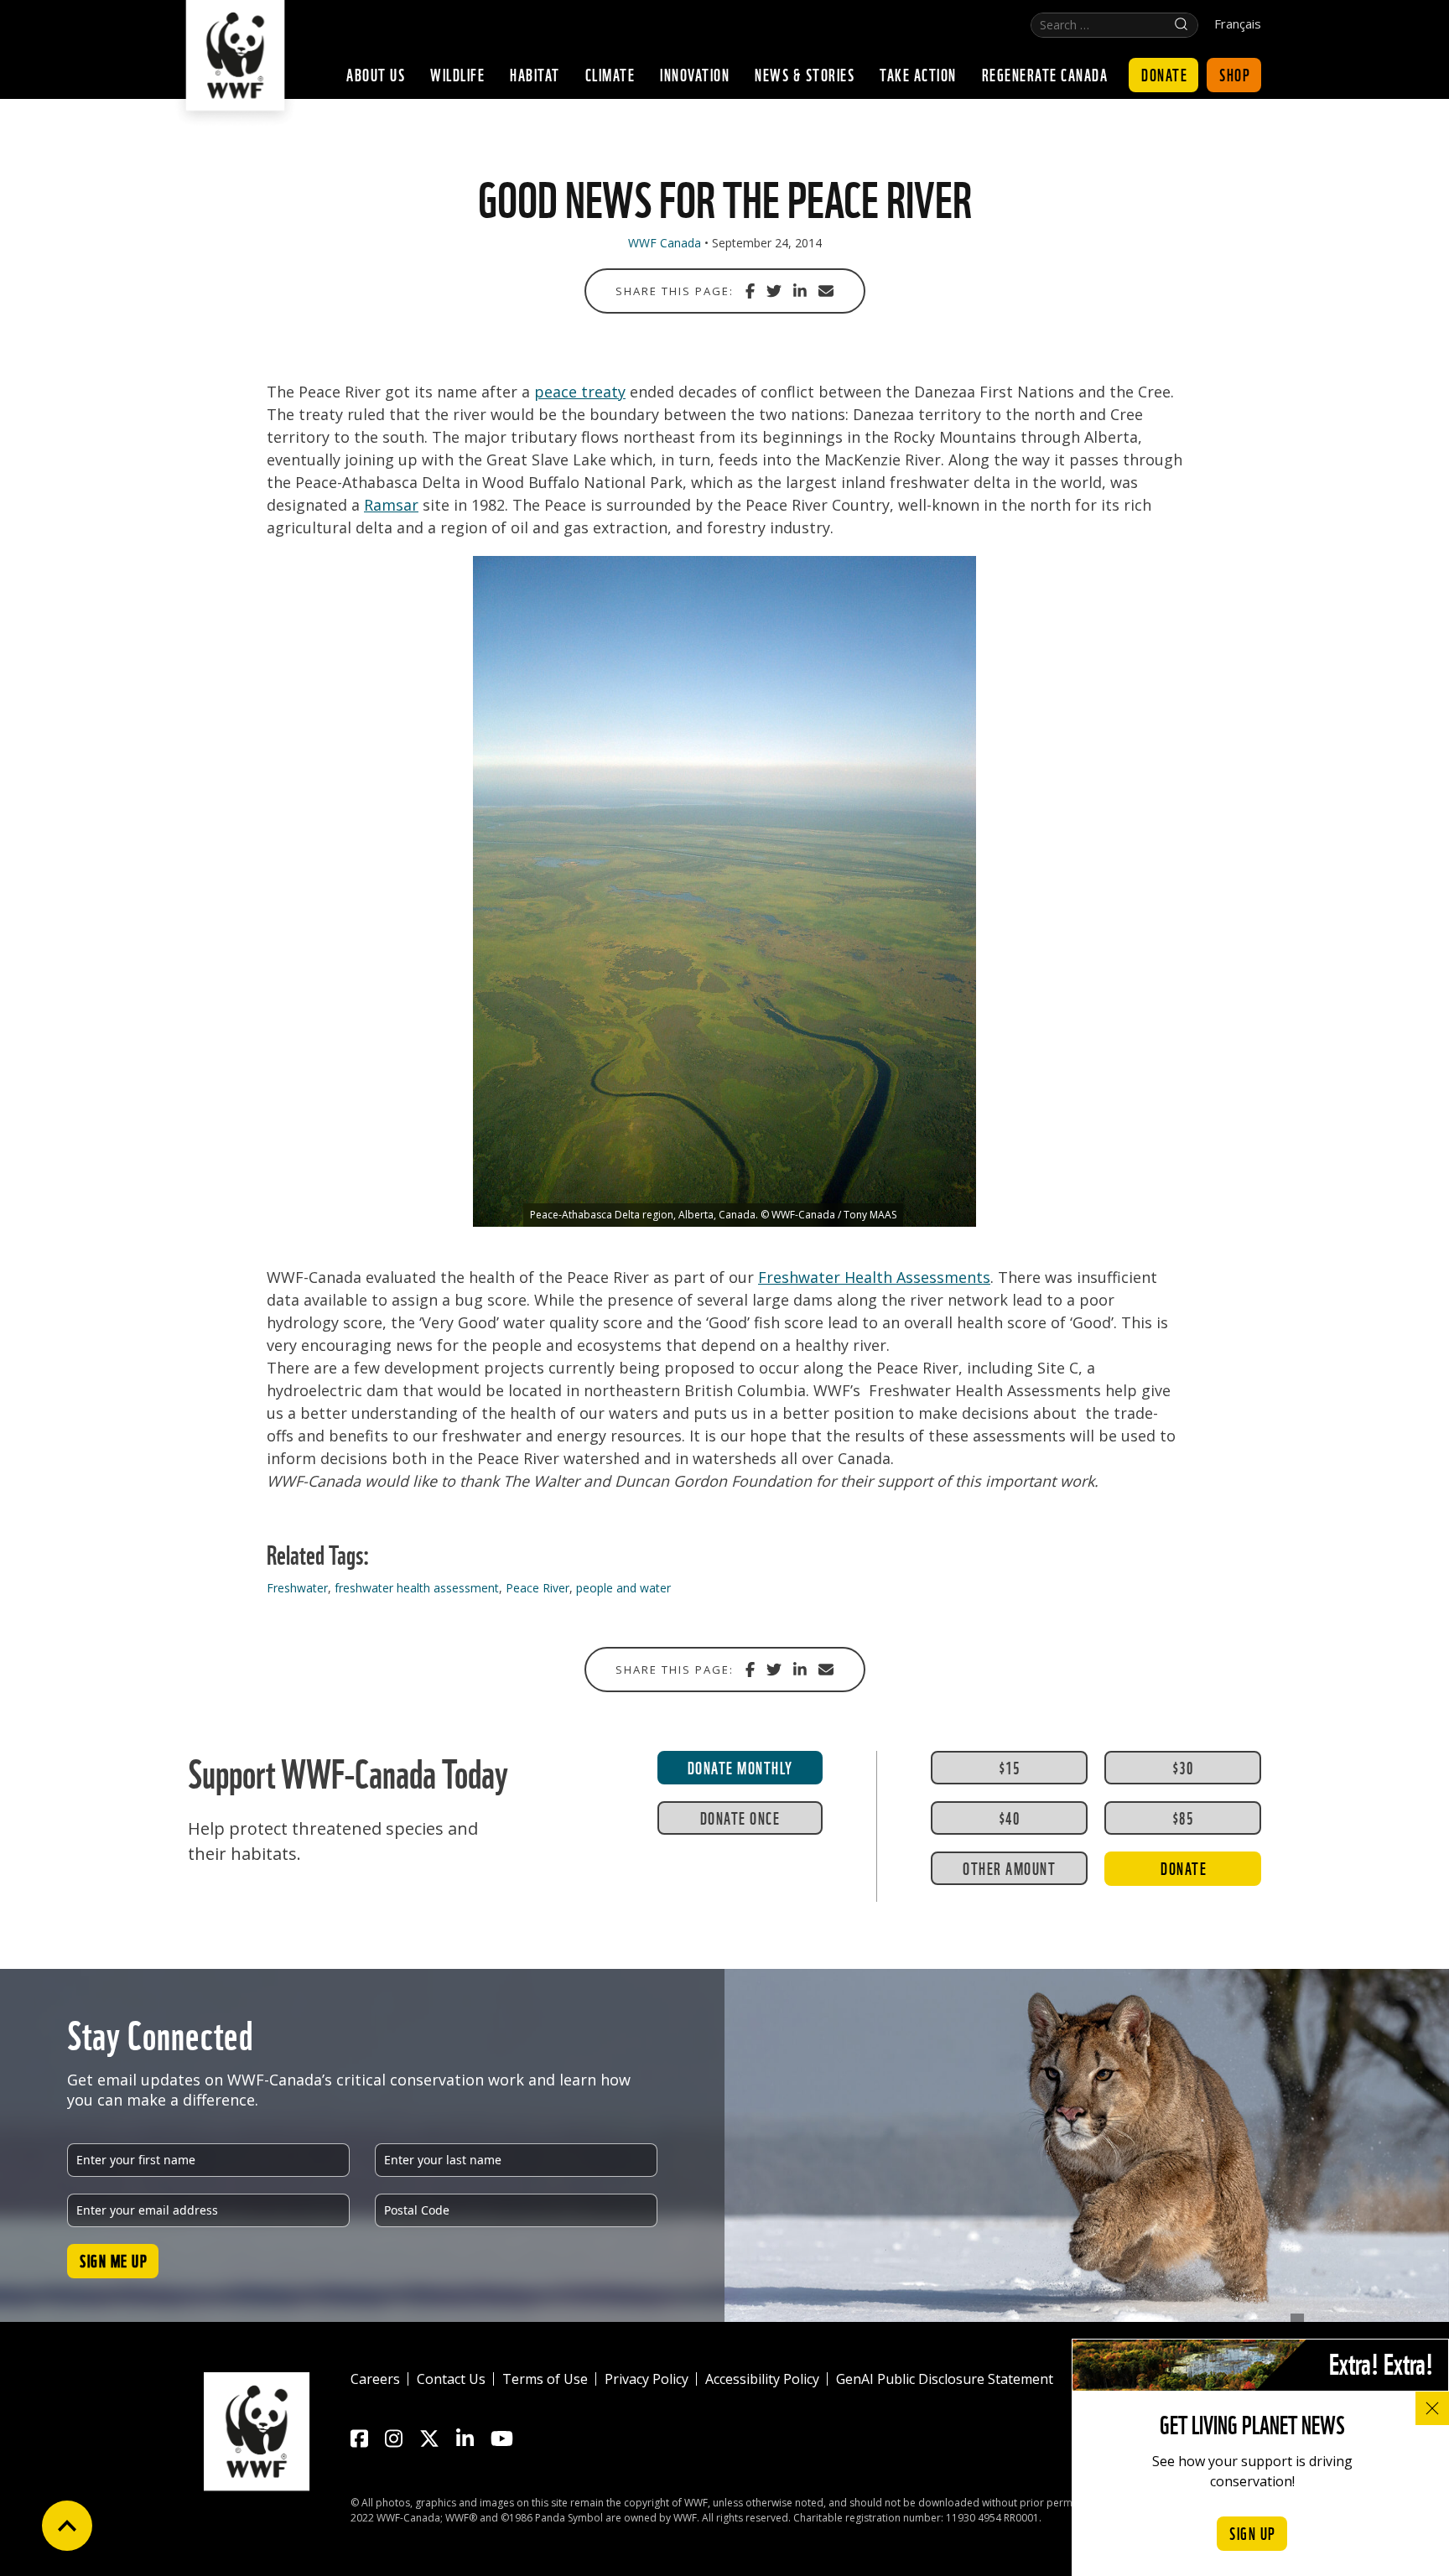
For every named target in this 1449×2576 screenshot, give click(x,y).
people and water (623, 1588)
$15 (1010, 1767)
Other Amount (1009, 1867)
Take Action (918, 74)
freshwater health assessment (417, 1588)
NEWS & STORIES (805, 74)
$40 (1010, 1817)
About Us (376, 74)
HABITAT (535, 74)
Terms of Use (545, 2379)
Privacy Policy (647, 2379)
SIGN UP (1253, 2532)
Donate (1164, 74)
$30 (1183, 1767)
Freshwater (297, 1588)
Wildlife (457, 74)
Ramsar (391, 505)
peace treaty (580, 392)
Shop (1235, 74)
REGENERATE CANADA (1045, 74)
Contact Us (451, 2379)
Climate (610, 74)
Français (1238, 24)
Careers (375, 2379)
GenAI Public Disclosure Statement (945, 2379)
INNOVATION (695, 74)
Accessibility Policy (762, 2379)
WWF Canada (665, 243)
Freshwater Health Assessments (874, 1277)
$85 (1183, 1817)
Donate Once (740, 1817)
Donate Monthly (740, 1767)
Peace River (538, 1588)
